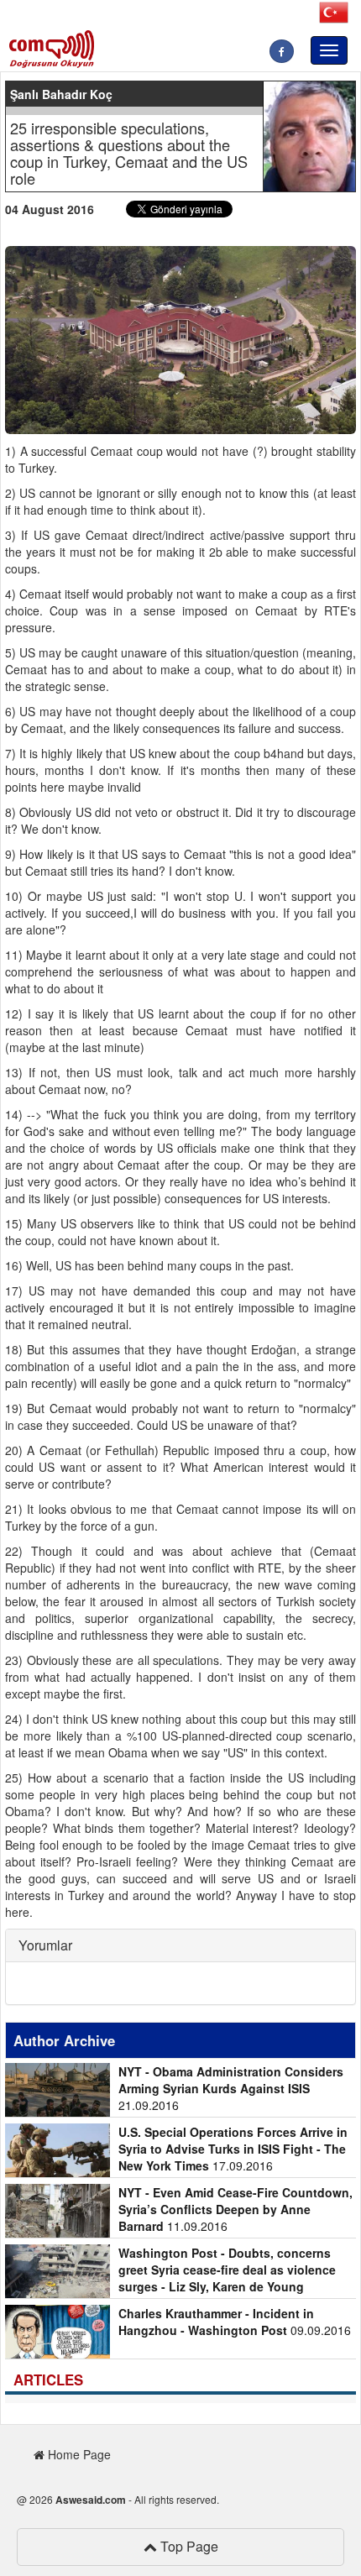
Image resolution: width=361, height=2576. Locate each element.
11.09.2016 (235, 2209)
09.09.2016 (235, 2322)
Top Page (188, 2546)
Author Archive (64, 2040)
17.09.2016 (233, 2149)
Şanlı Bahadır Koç (61, 94)
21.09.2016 (231, 2088)
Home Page (78, 2454)
